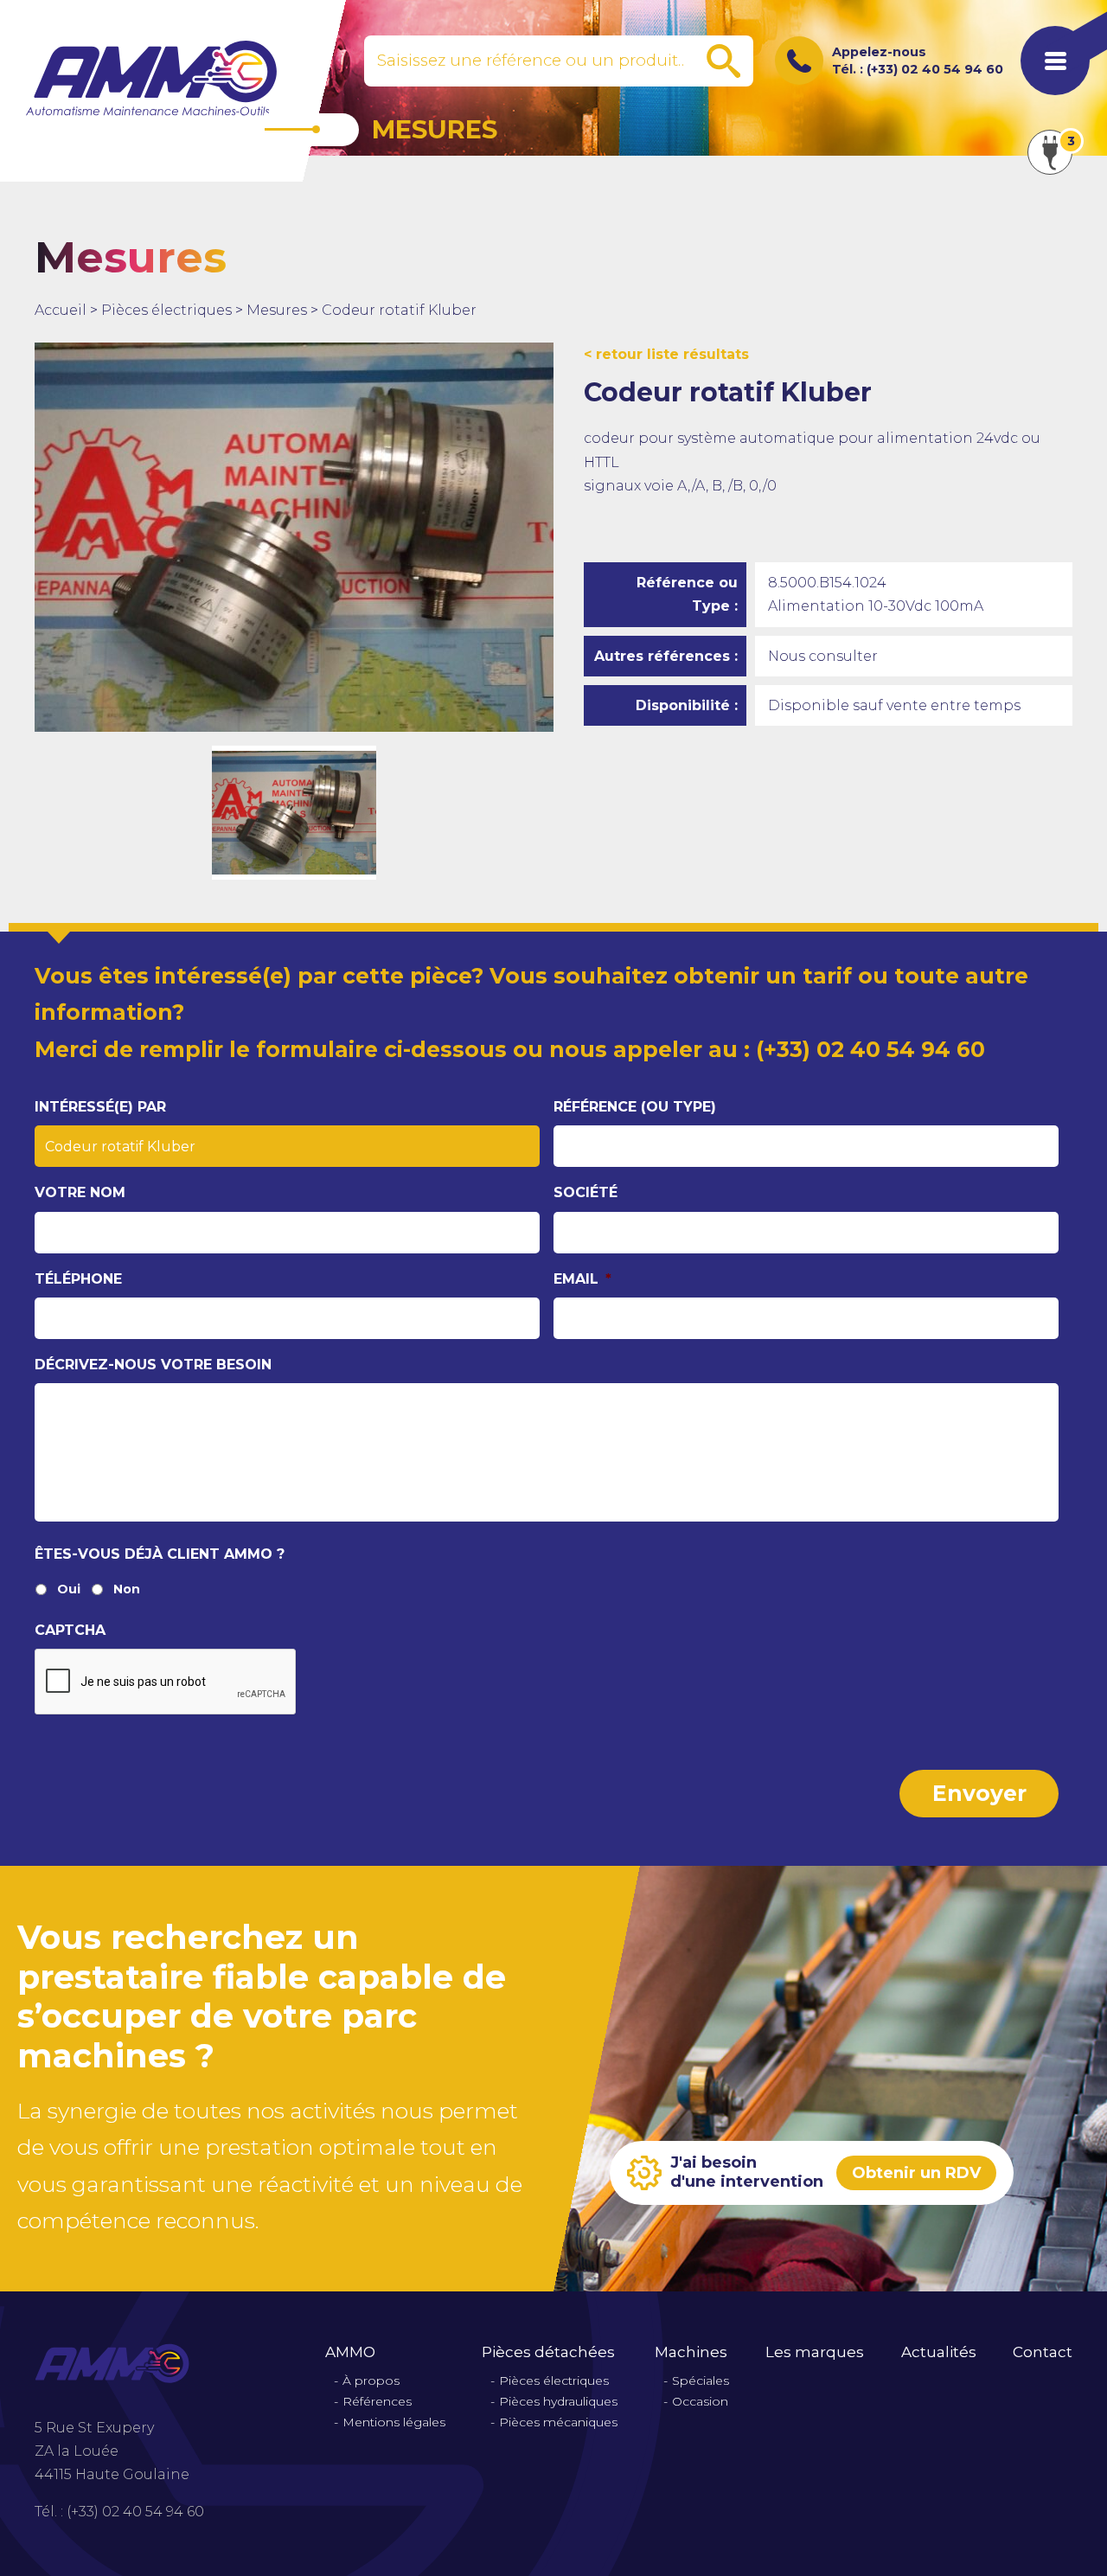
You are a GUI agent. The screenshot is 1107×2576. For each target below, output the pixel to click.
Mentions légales (394, 2422)
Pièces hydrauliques (558, 2402)
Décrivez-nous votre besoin (153, 1365)
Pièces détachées (548, 2352)
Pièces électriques (166, 310)
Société (585, 1192)
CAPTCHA (70, 1630)
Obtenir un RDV (916, 2173)
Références (377, 2402)
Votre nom (80, 1192)
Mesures (277, 310)
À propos (371, 2381)
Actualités (939, 2352)
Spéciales (701, 2381)
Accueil (61, 310)
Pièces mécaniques (558, 2422)
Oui (69, 1589)
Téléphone (78, 1279)
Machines (691, 2352)
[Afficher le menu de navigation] (1055, 61)
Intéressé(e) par (100, 1107)
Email (582, 1279)
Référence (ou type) (635, 1107)
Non (127, 1589)
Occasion (700, 2402)
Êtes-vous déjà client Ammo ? (160, 1554)
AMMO (350, 2352)
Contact (1043, 2352)
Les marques (815, 2352)
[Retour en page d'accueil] (151, 78)
